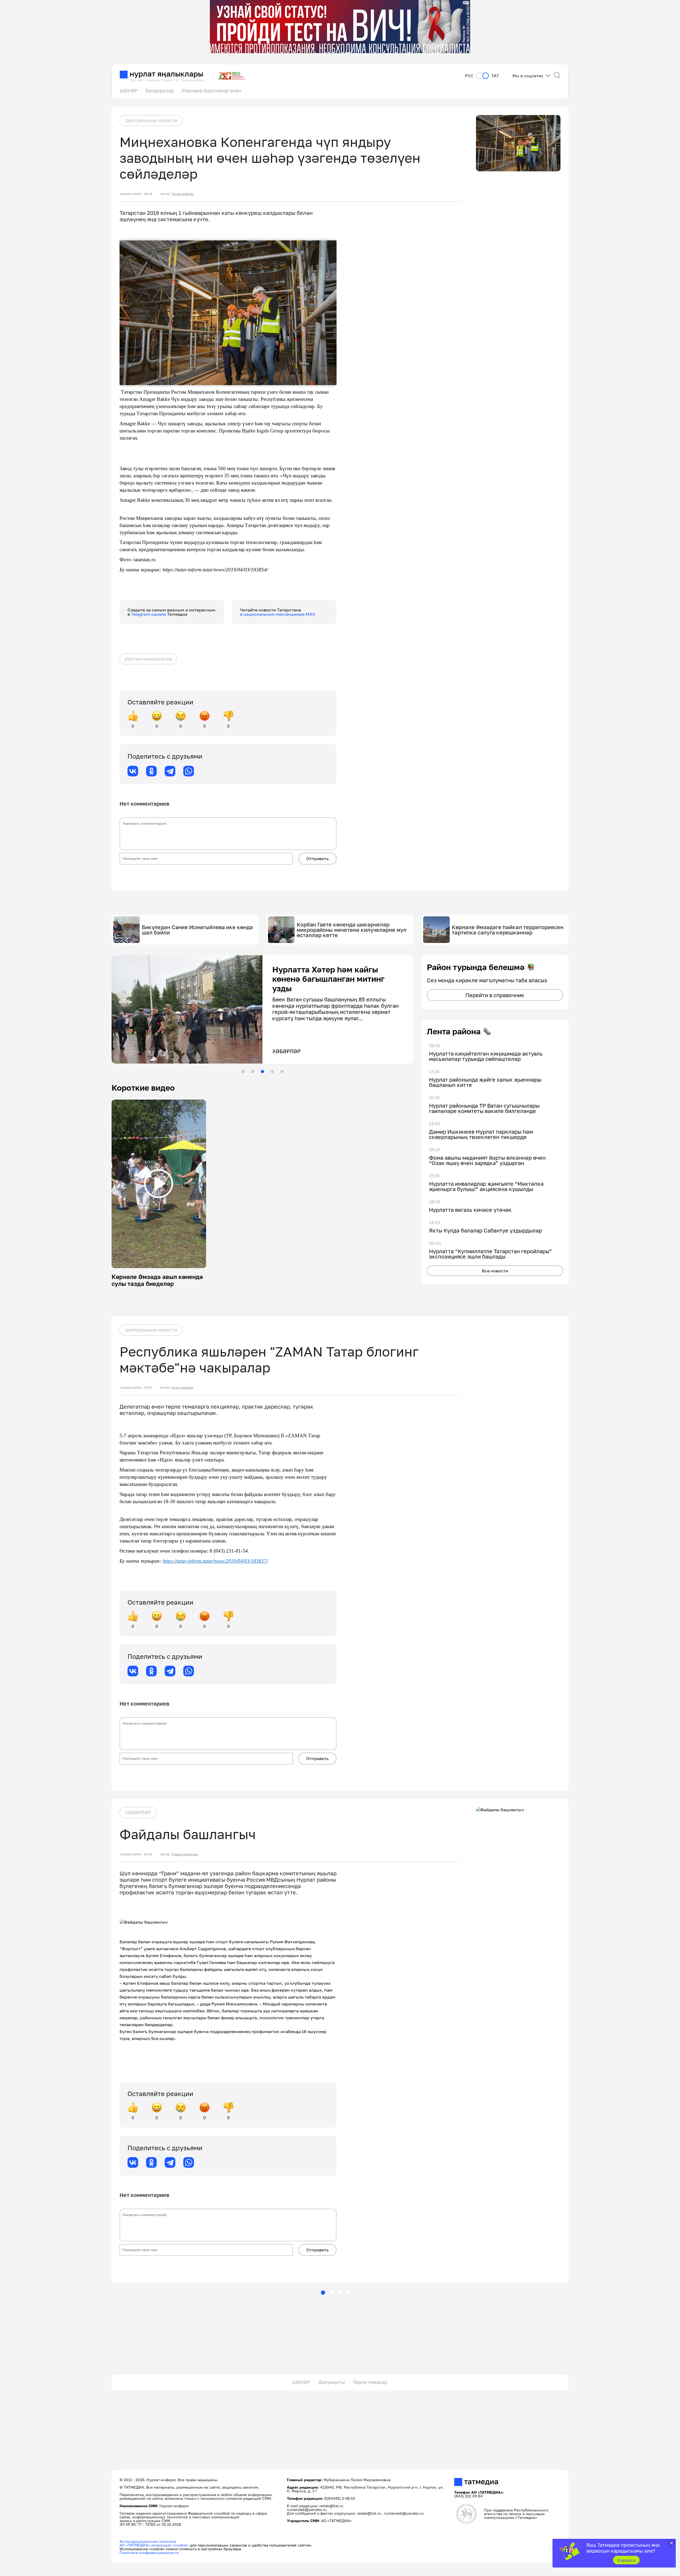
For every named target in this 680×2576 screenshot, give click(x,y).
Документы (331, 2382)
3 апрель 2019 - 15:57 (136, 1388)
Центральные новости (151, 120)
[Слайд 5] (282, 1072)
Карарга (626, 2560)
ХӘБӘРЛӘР (138, 1812)
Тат (495, 76)
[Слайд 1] (243, 1072)
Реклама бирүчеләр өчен (212, 91)
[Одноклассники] (151, 771)
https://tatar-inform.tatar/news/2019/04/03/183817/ (215, 1561)
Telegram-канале (149, 614)
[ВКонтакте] (133, 771)
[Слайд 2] (253, 1072)
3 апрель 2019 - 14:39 (136, 1854)
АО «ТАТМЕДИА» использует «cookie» (154, 2545)
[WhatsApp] (189, 771)
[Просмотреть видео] (159, 1184)
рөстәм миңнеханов (148, 659)
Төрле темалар (370, 2382)
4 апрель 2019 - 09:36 (136, 194)
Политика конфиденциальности (149, 2552)
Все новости (495, 1271)
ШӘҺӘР (129, 91)
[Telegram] (170, 771)
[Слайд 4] (272, 1072)
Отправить (317, 858)
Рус (469, 76)
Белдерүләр (160, 91)
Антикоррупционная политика (148, 2541)
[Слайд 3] (262, 1072)
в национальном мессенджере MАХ (278, 614)
